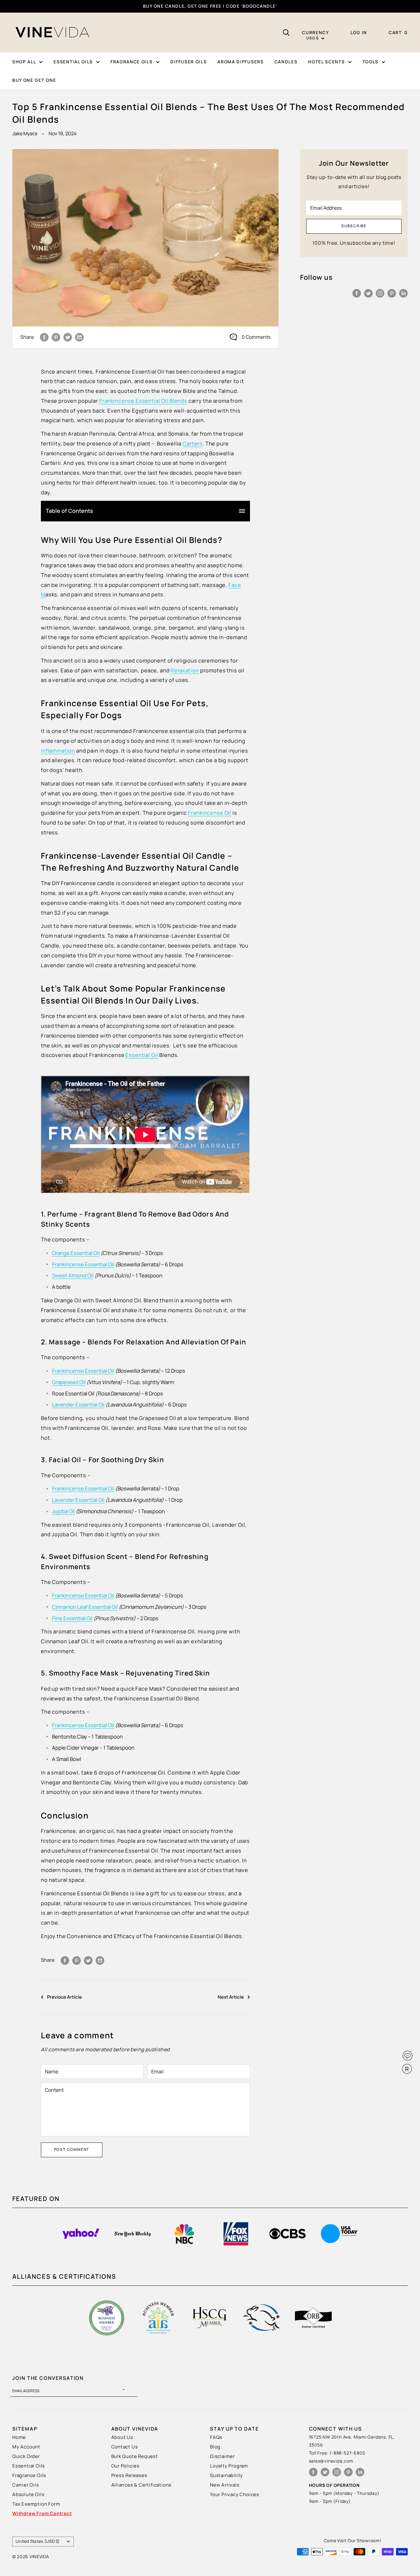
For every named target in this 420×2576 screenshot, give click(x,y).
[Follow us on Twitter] (368, 293)
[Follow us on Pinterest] (392, 293)
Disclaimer (222, 2456)
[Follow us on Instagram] (380, 293)
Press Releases (129, 2475)
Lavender (78, 1500)
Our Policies (126, 2466)
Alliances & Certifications (142, 2485)
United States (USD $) (38, 2541)
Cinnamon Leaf (85, 1607)
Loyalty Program (229, 2466)
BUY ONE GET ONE (34, 80)
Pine (72, 1618)
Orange (76, 1253)
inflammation (58, 751)
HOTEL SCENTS (326, 62)
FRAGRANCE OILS (132, 62)
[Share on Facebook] (44, 337)
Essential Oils (29, 2466)
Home (19, 2437)
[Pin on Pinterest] (56, 337)
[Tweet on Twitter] (68, 337)
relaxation (185, 670)
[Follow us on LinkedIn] (403, 293)
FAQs (216, 2437)
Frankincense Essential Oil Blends (143, 401)
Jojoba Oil (63, 1511)
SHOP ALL (24, 62)
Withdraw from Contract (42, 2513)
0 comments (256, 337)
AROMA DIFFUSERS (240, 62)
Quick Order (26, 2456)
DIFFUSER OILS (189, 62)
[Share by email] (79, 337)
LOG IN (359, 32)
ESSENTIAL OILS (73, 62)
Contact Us (125, 2447)
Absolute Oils (28, 2494)
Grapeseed (69, 1382)
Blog (215, 2447)
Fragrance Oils (29, 2475)
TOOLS (370, 62)
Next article (231, 1997)
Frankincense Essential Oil (83, 1595)
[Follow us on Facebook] (357, 293)
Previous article (64, 1997)
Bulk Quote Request (135, 2456)
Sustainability (226, 2475)
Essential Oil (142, 1055)
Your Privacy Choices (235, 2494)
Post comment (72, 2149)
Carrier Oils (26, 2485)
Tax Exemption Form (36, 2504)
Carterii (193, 443)
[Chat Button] (408, 2056)
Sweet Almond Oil (73, 1275)
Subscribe (354, 226)
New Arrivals (225, 2485)
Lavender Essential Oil (78, 1405)
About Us (122, 2437)
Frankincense (83, 1264)
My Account (26, 2447)
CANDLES (286, 62)
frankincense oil (210, 813)
